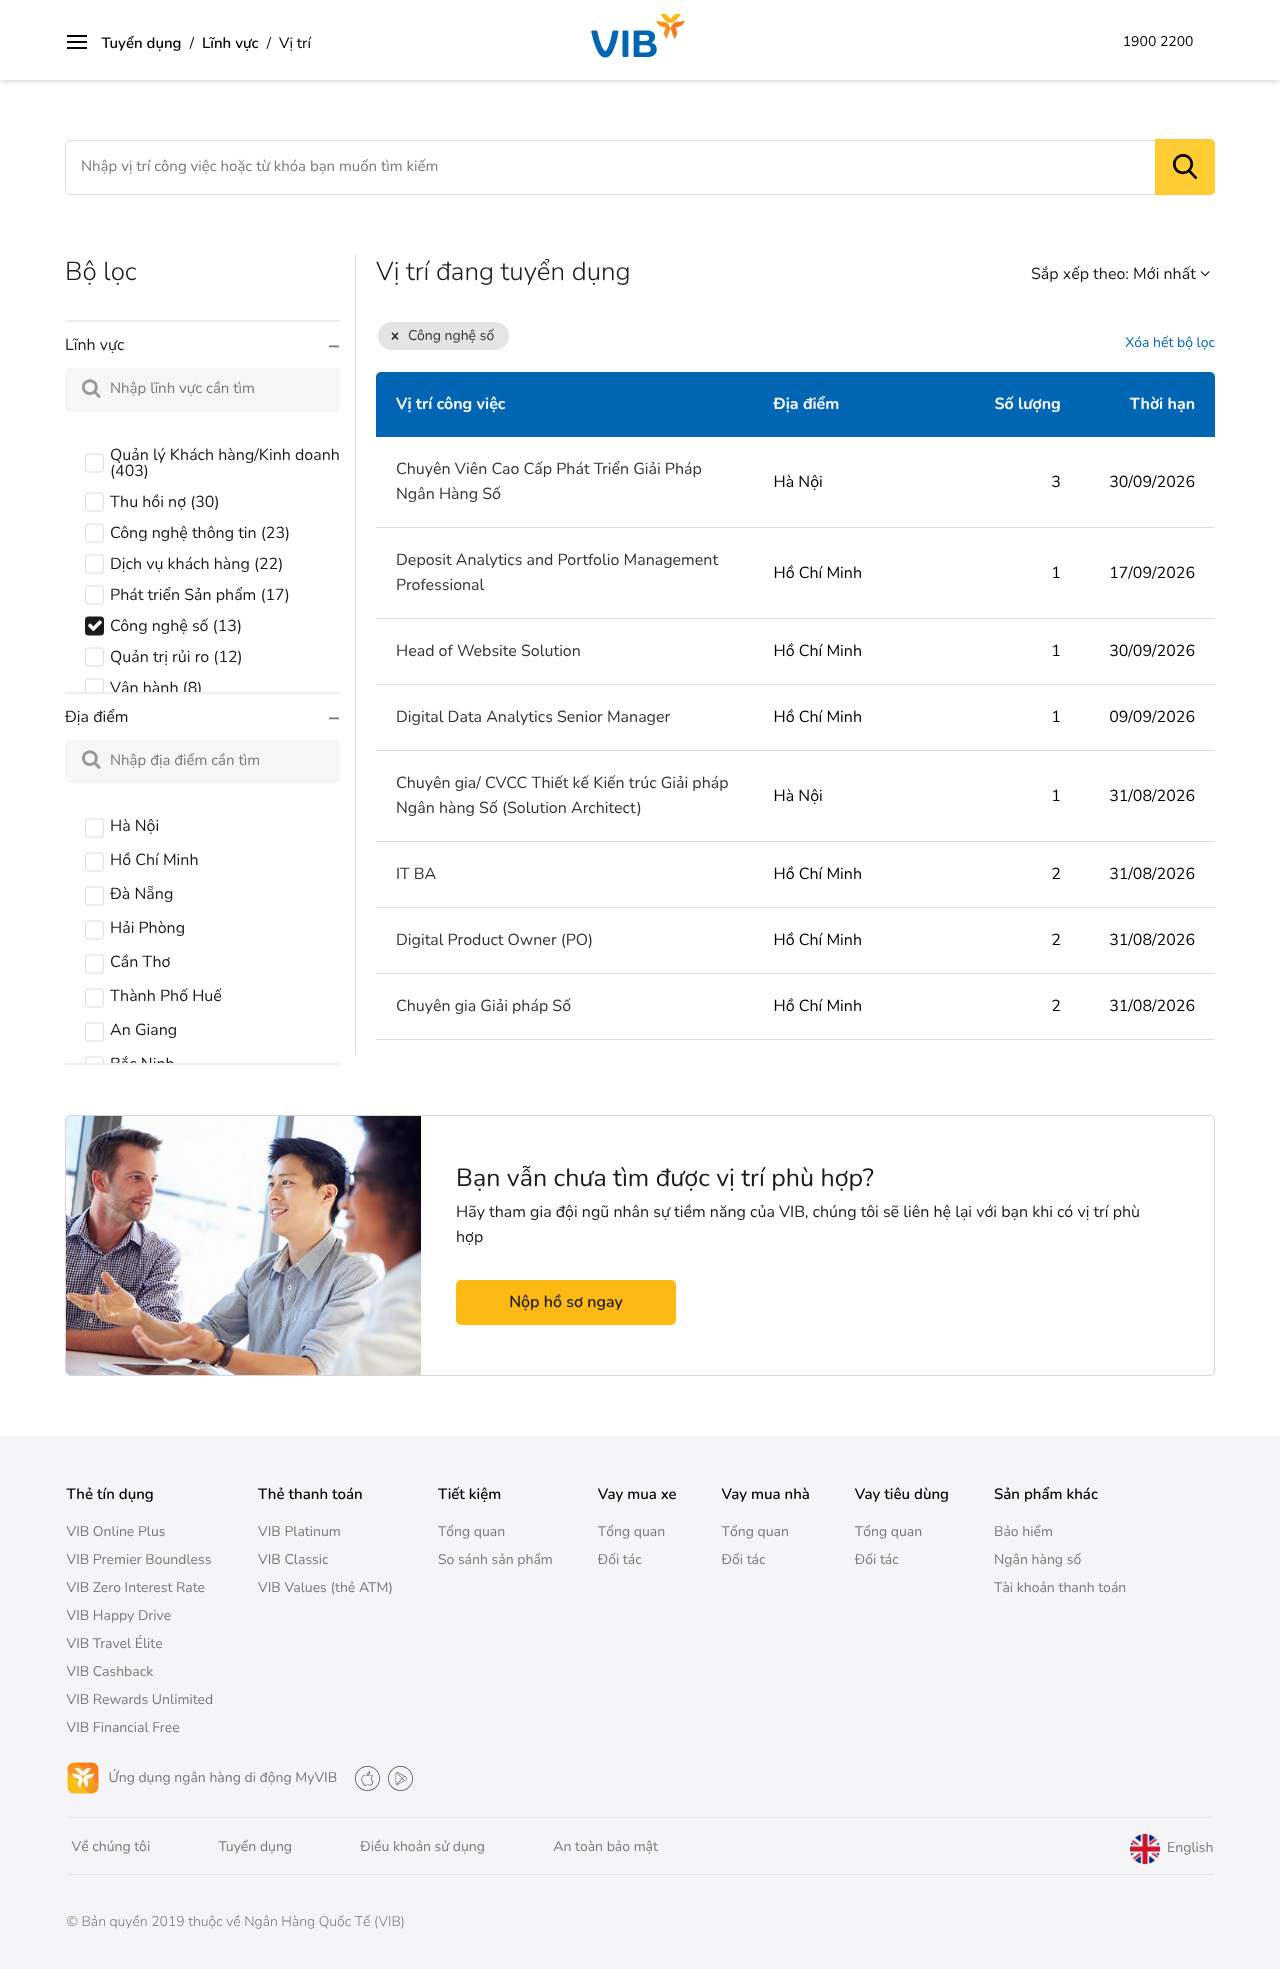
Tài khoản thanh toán (1060, 1587)
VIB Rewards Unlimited (140, 1699)
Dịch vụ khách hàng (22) (196, 564)
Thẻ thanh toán (310, 1495)
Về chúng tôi (111, 1846)
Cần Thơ (140, 962)
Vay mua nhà (766, 1495)
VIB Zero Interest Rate (136, 1587)
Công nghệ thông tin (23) (200, 533)
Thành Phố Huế (166, 996)
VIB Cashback (110, 1671)
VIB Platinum (299, 1531)
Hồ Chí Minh (154, 860)
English (1188, 1848)
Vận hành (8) (156, 688)
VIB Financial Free (123, 1727)
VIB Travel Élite (115, 1643)
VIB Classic (293, 1559)
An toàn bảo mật (605, 1846)
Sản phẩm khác (1046, 1495)
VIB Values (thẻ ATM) (325, 1587)
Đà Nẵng (141, 894)
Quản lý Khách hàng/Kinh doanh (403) (225, 463)
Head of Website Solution (488, 651)
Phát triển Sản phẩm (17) (200, 595)
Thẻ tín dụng (110, 1495)
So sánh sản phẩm (495, 1559)
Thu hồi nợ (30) (165, 502)
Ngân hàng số (1037, 1559)
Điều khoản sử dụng (422, 1846)
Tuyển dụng (142, 44)
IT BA (416, 874)
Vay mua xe (637, 1495)
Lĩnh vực (230, 44)
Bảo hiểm (1023, 1531)
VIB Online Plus (116, 1531)
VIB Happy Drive (119, 1615)
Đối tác (620, 1559)
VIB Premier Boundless (139, 1559)
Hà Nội (134, 826)
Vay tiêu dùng (902, 1495)
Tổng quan (471, 1531)
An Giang (143, 1030)
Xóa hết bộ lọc (1170, 344)
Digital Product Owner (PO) (494, 940)
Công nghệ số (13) (176, 626)
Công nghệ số (451, 335)
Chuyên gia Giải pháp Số (483, 1006)
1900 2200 (1158, 42)
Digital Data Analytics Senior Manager (533, 717)
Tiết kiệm (469, 1495)
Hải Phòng (147, 928)
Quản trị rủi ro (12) (176, 657)
